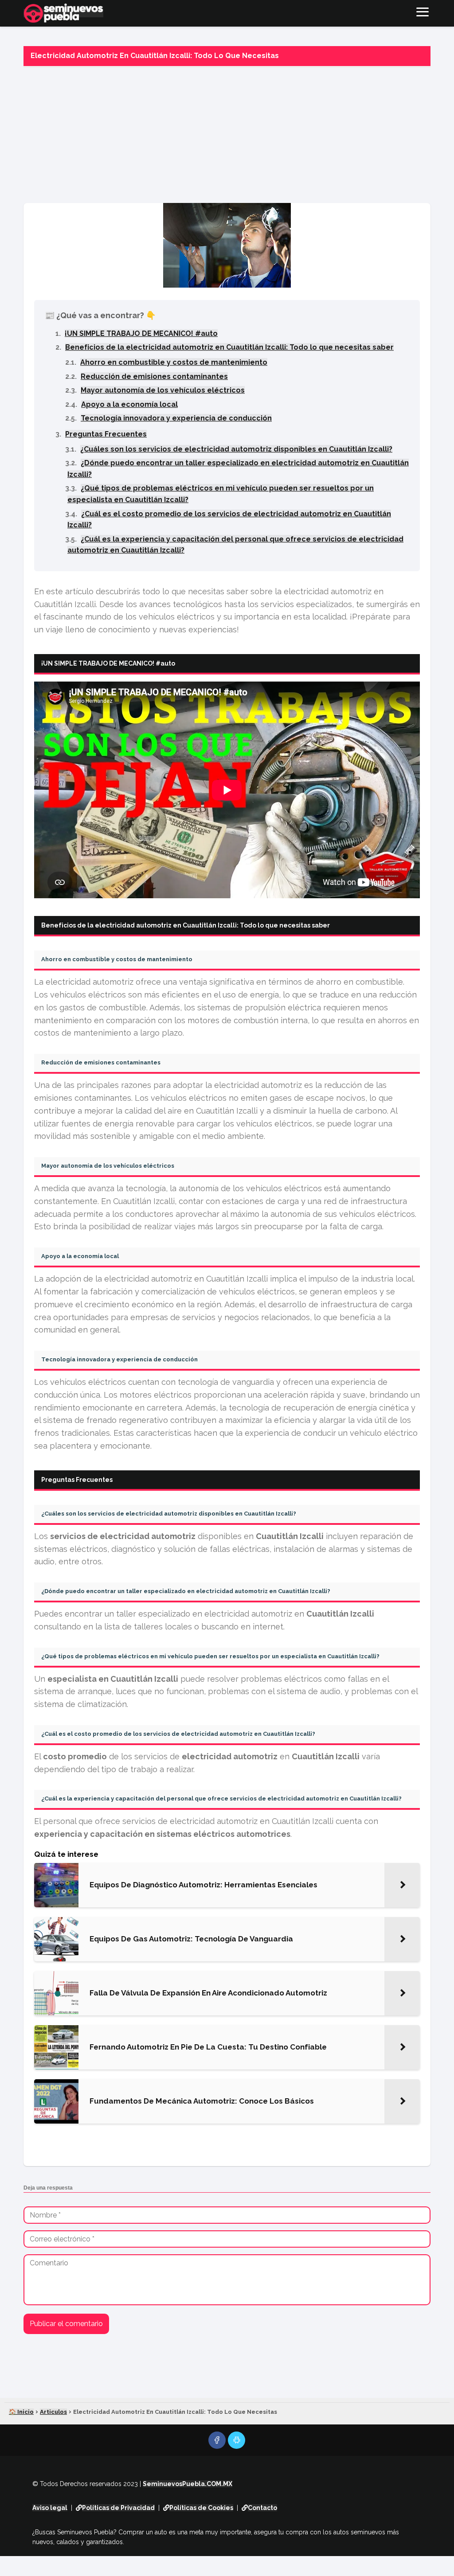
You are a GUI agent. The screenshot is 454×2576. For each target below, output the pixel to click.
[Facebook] (217, 2440)
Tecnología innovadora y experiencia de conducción (176, 418)
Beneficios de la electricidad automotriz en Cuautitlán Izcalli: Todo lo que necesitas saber (229, 347)
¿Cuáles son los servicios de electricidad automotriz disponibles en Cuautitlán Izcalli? (236, 449)
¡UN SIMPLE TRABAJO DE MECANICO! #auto (141, 333)
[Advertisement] (227, 132)
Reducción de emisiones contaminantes (154, 376)
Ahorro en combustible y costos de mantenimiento (174, 362)
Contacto (262, 2508)
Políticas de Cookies (201, 2508)
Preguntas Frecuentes (106, 434)
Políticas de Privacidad (118, 2508)
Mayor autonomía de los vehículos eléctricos (163, 390)
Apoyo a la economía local (129, 404)
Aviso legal (50, 2508)
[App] (237, 2440)
